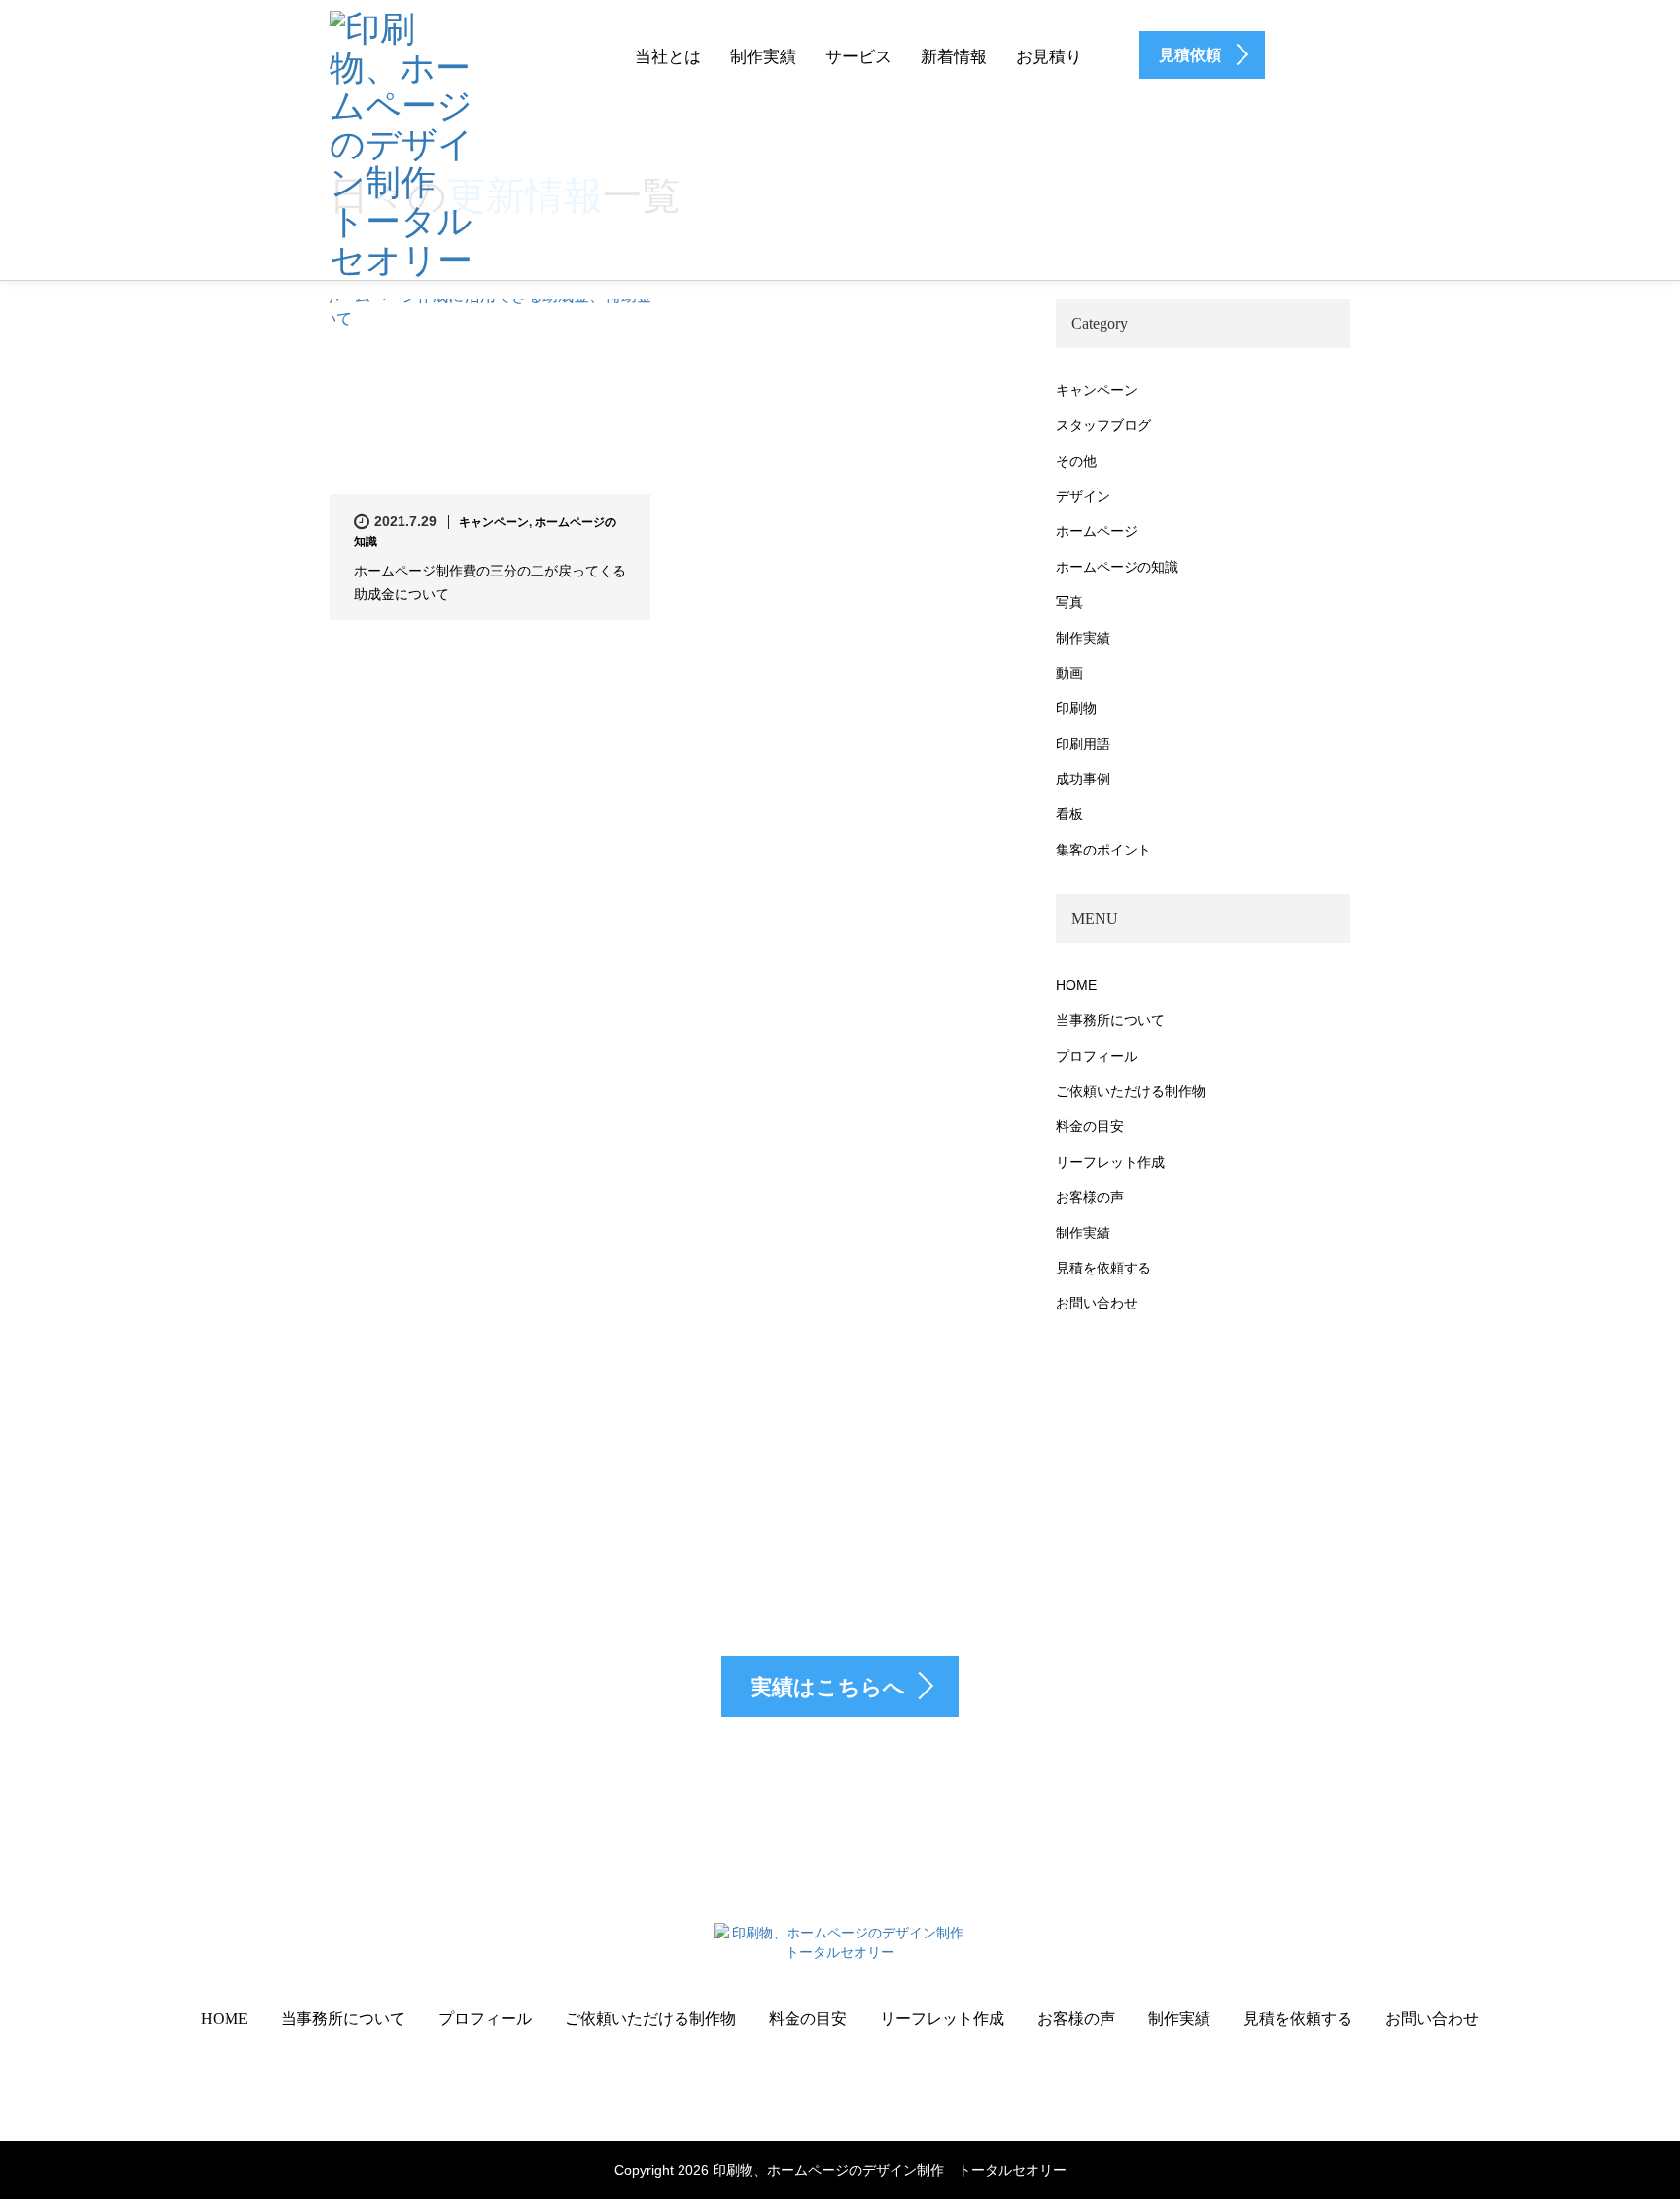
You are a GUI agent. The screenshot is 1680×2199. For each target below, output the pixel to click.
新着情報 (954, 57)
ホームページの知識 (1117, 567)
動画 (1069, 673)
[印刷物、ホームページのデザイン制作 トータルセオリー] (402, 142)
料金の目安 (1090, 1126)
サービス (858, 57)
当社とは (668, 57)
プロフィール (1097, 1056)
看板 (1069, 814)
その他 (1076, 461)
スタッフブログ (1103, 425)
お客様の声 (1090, 1197)
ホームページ (1097, 531)
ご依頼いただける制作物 (1131, 1091)
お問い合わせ (1097, 1303)
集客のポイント (1103, 850)
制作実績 (763, 57)
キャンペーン (494, 522)
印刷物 (1076, 708)
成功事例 (1083, 779)
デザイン (1083, 496)
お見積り (1049, 57)
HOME (1076, 985)
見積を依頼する (1103, 1268)
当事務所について (1110, 1020)
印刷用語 (1083, 744)
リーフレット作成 (1110, 1162)
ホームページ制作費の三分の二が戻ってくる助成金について (490, 583)
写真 (1069, 602)
